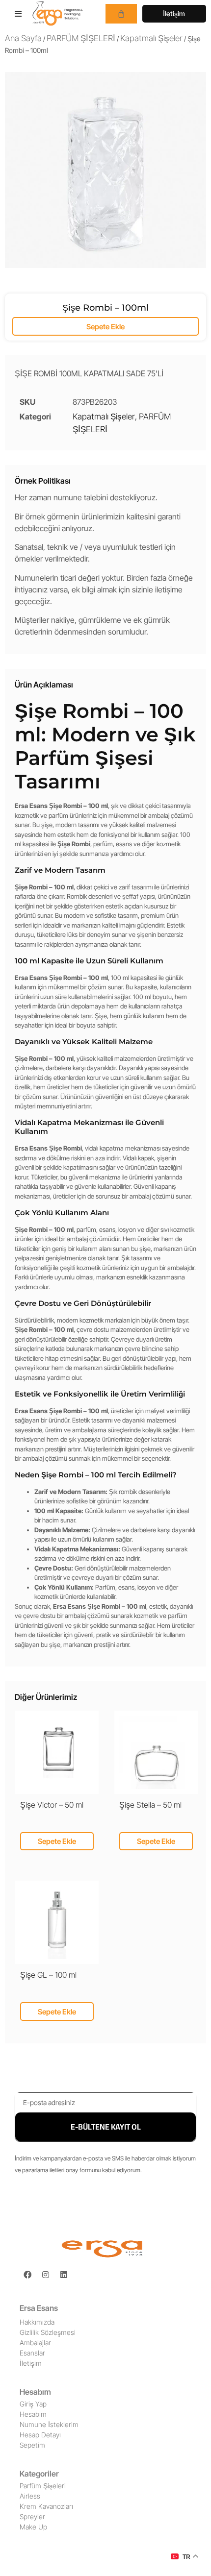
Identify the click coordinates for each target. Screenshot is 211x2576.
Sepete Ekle (105, 327)
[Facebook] (27, 2275)
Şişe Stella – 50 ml (150, 1805)
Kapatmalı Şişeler (151, 38)
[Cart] (121, 14)
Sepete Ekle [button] (57, 1841)
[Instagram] (46, 2275)
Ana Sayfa (23, 38)
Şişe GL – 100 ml (48, 1975)
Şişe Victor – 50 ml (52, 1805)
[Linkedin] (64, 2275)
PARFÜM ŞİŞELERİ (81, 38)
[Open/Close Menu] (18, 13)
